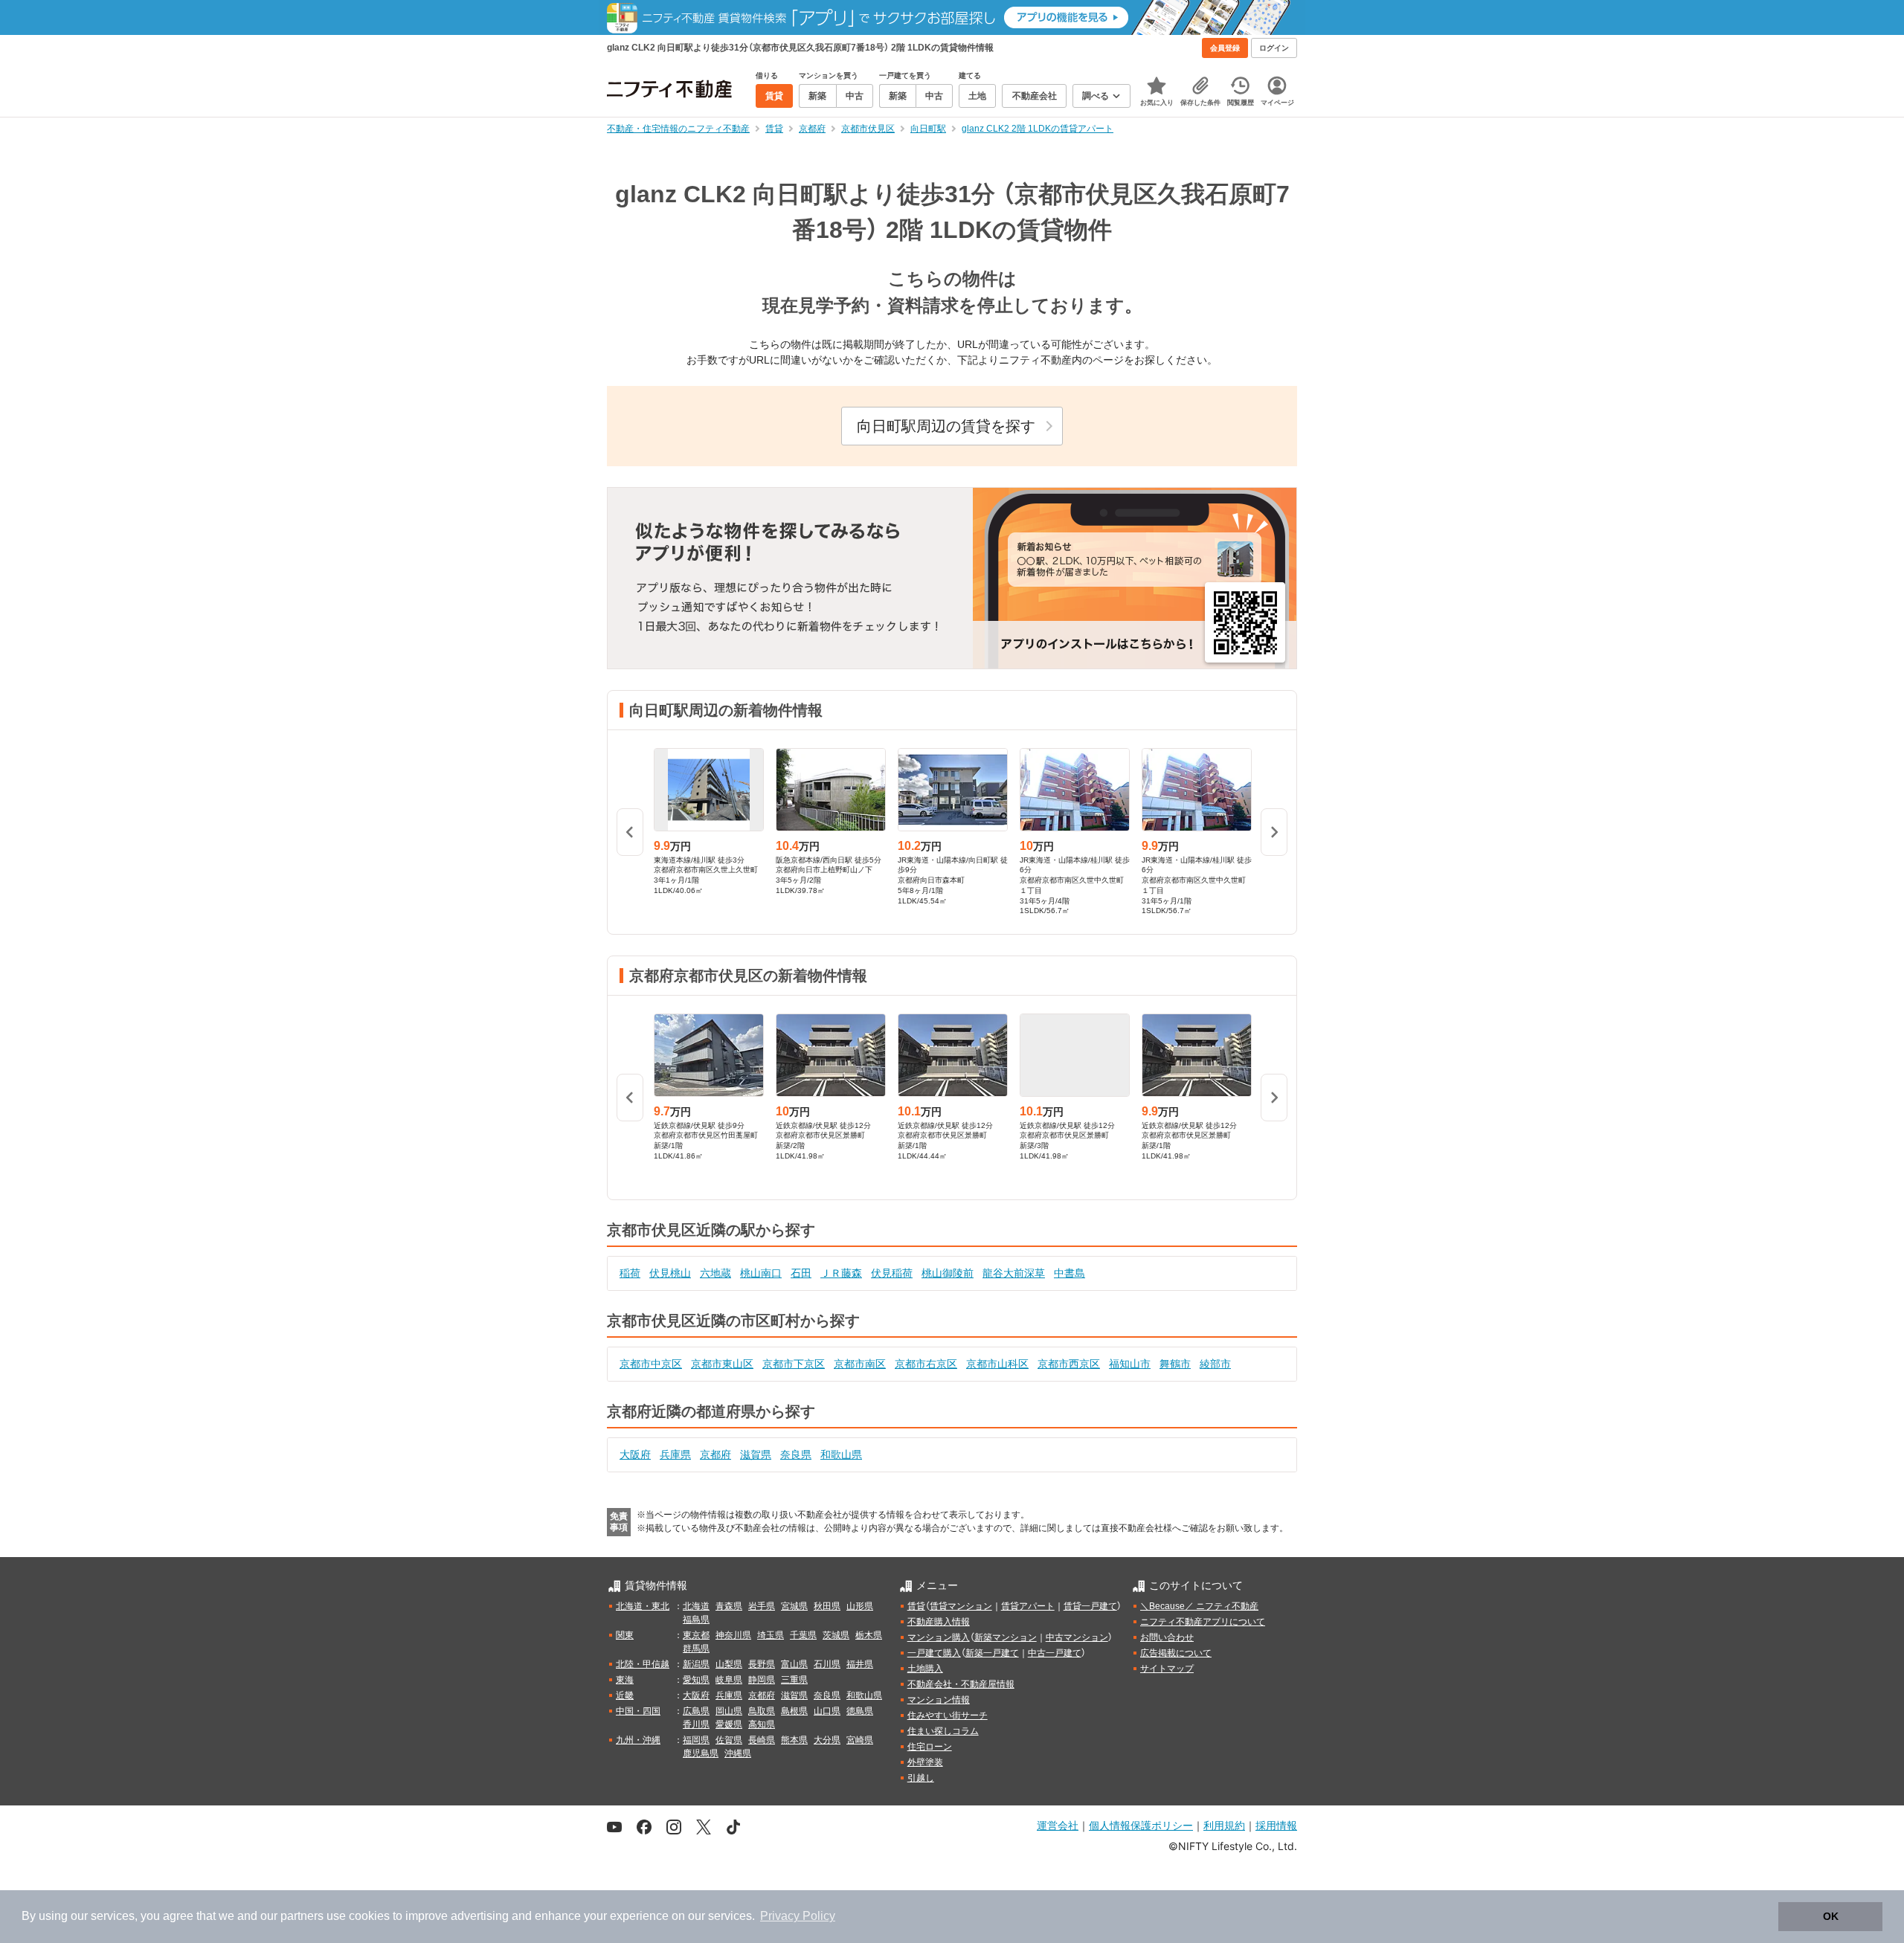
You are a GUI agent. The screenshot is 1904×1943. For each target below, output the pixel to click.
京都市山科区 (997, 1364)
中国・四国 (638, 1711)
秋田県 (827, 1606)
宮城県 (794, 1606)
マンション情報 (939, 1700)
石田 (801, 1273)
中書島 (1070, 1273)
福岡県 (696, 1740)
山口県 (827, 1711)
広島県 (696, 1711)
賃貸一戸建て (1090, 1606)
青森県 (729, 1606)
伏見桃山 (670, 1273)
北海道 (696, 1606)
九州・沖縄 (638, 1740)
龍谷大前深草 (1014, 1273)
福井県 (860, 1664)
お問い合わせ (1167, 1637)
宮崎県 (860, 1740)
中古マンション (1077, 1637)
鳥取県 (762, 1711)
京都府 (715, 1454)
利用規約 (1224, 1825)
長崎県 (762, 1740)
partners (302, 1916)
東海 (625, 1680)
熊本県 (794, 1740)
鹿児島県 (701, 1753)
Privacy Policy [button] (798, 1916)
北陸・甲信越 (643, 1664)
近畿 (625, 1695)
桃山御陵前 (948, 1273)
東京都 (696, 1635)
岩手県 (762, 1606)
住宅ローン (930, 1747)
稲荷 (630, 1273)
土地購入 (925, 1669)
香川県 (696, 1724)
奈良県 (796, 1454)
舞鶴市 (1175, 1364)
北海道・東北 (643, 1606)
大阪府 (635, 1454)
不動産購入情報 (939, 1622)
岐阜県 (729, 1680)
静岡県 (762, 1680)
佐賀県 (729, 1740)
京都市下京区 (794, 1364)
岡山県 (729, 1711)
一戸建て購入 (934, 1653)
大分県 (827, 1740)
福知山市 (1130, 1364)
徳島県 (860, 1711)
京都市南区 (860, 1364)
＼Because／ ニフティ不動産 (1199, 1606)
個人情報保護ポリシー (1141, 1825)
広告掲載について (1176, 1653)
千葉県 (803, 1635)
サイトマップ (1167, 1669)
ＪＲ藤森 (841, 1273)
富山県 (794, 1664)
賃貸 (916, 1606)
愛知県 (696, 1680)
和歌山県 (841, 1454)
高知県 (762, 1724)
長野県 (762, 1664)
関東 (625, 1635)
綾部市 (1215, 1364)
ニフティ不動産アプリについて (1203, 1622)
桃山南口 (761, 1273)
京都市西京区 (1069, 1364)
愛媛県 (729, 1724)
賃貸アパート (1028, 1606)
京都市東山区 (722, 1364)
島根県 (794, 1711)
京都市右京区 (926, 1364)
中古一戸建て (1055, 1653)
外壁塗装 (925, 1762)
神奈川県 (733, 1635)
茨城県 (836, 1635)
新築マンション (1006, 1637)
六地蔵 (715, 1273)
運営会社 (1058, 1825)
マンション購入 (939, 1637)
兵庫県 (675, 1454)
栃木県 (869, 1635)
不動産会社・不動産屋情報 (961, 1684)
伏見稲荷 (892, 1273)
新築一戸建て (992, 1653)
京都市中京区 (651, 1364)
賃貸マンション (961, 1606)
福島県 (696, 1620)
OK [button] (1831, 1916)
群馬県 (696, 1649)
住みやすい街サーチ (948, 1715)
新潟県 (696, 1664)
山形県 (860, 1606)
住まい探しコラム (943, 1731)
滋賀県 (756, 1454)
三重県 (794, 1680)
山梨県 (729, 1664)
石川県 (827, 1664)
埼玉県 (771, 1635)
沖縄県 (738, 1753)
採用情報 (1276, 1825)
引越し (921, 1778)
